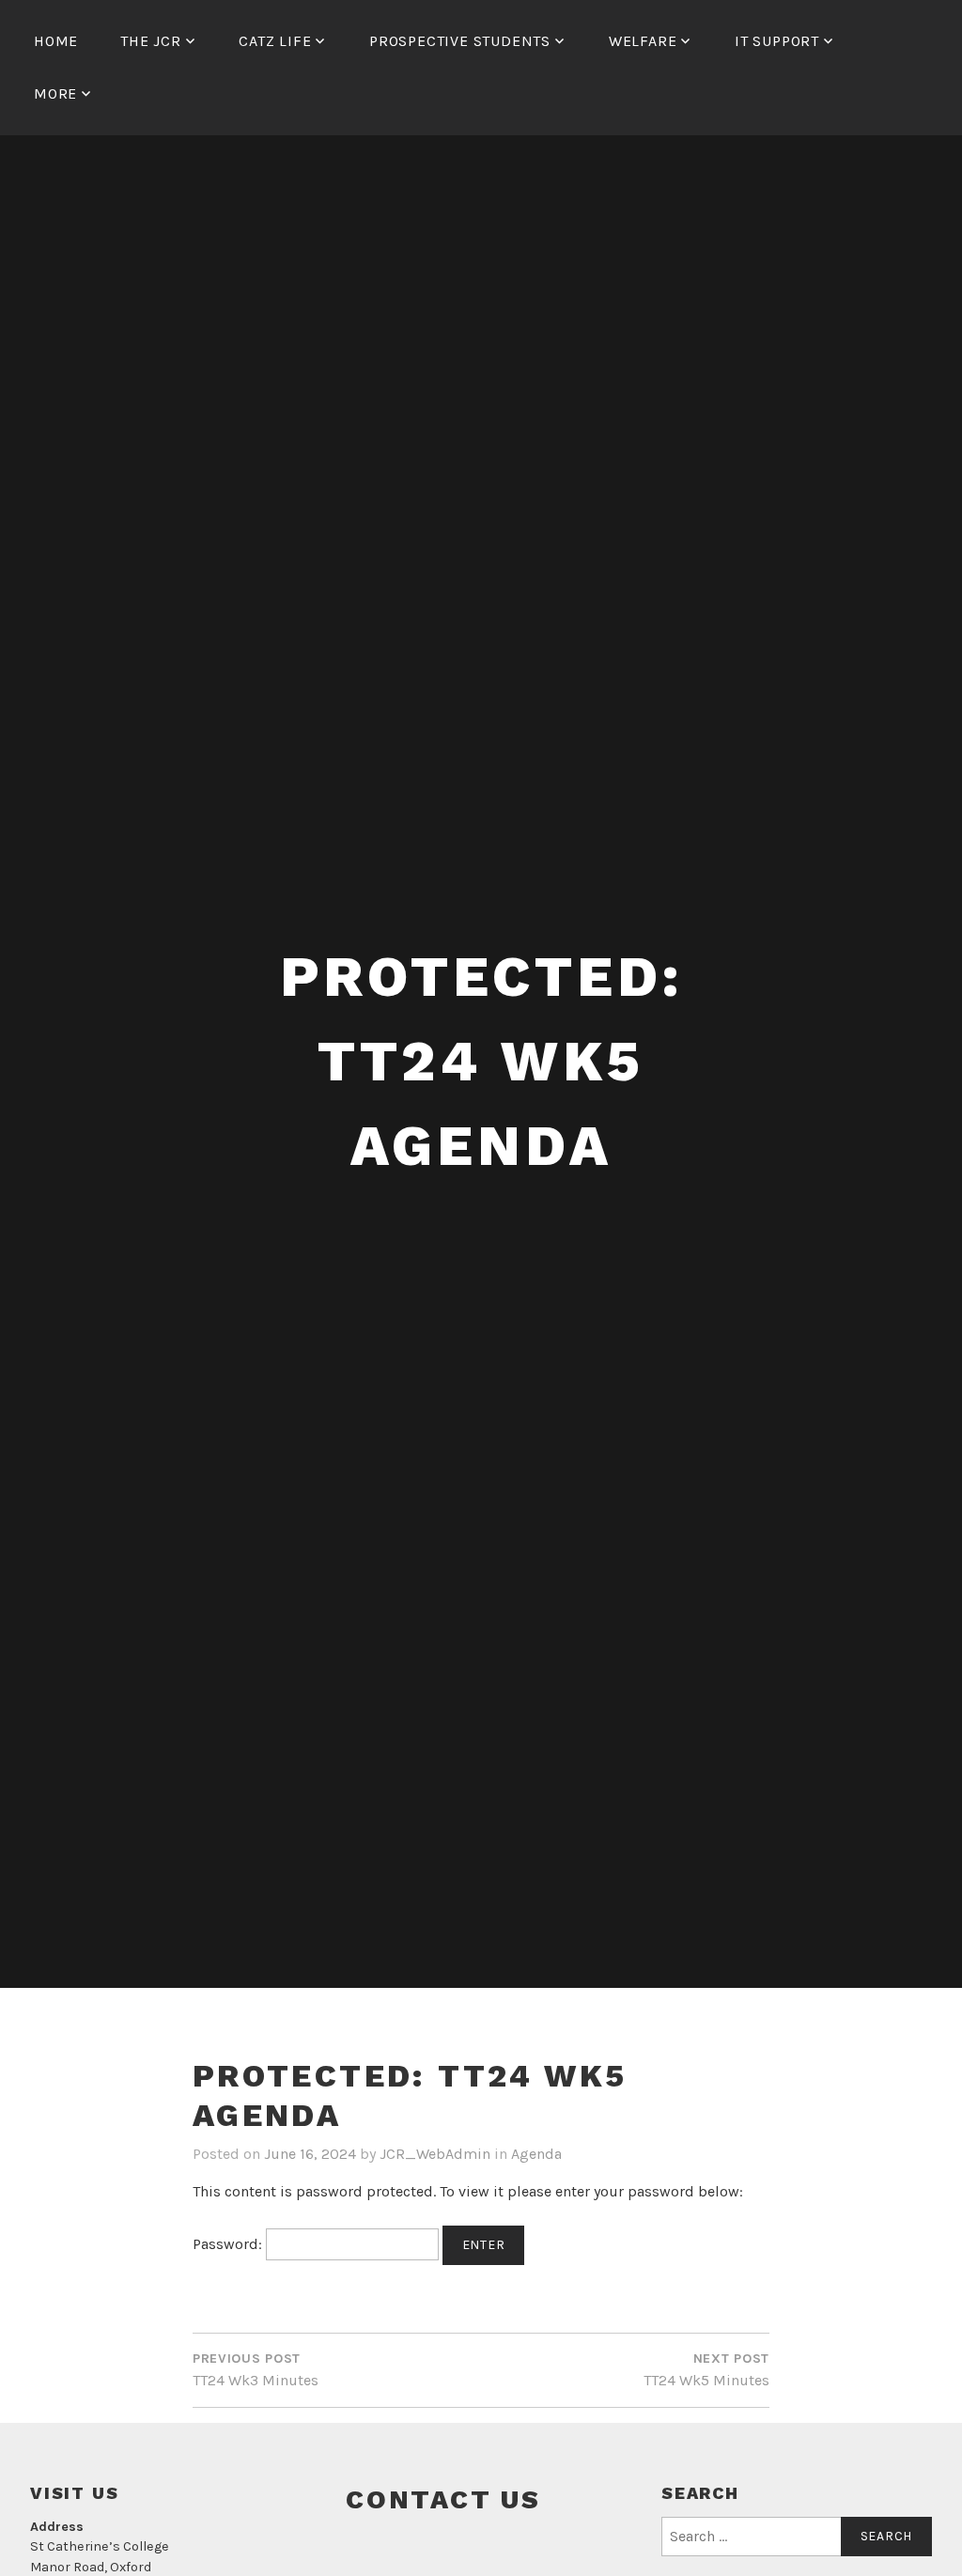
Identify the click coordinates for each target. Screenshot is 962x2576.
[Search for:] (797, 2537)
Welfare (643, 41)
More (55, 93)
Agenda (536, 2154)
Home (56, 41)
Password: (229, 2244)
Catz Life (275, 41)
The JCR (151, 41)
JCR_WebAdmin (435, 2154)
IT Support (777, 41)
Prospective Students (460, 41)
